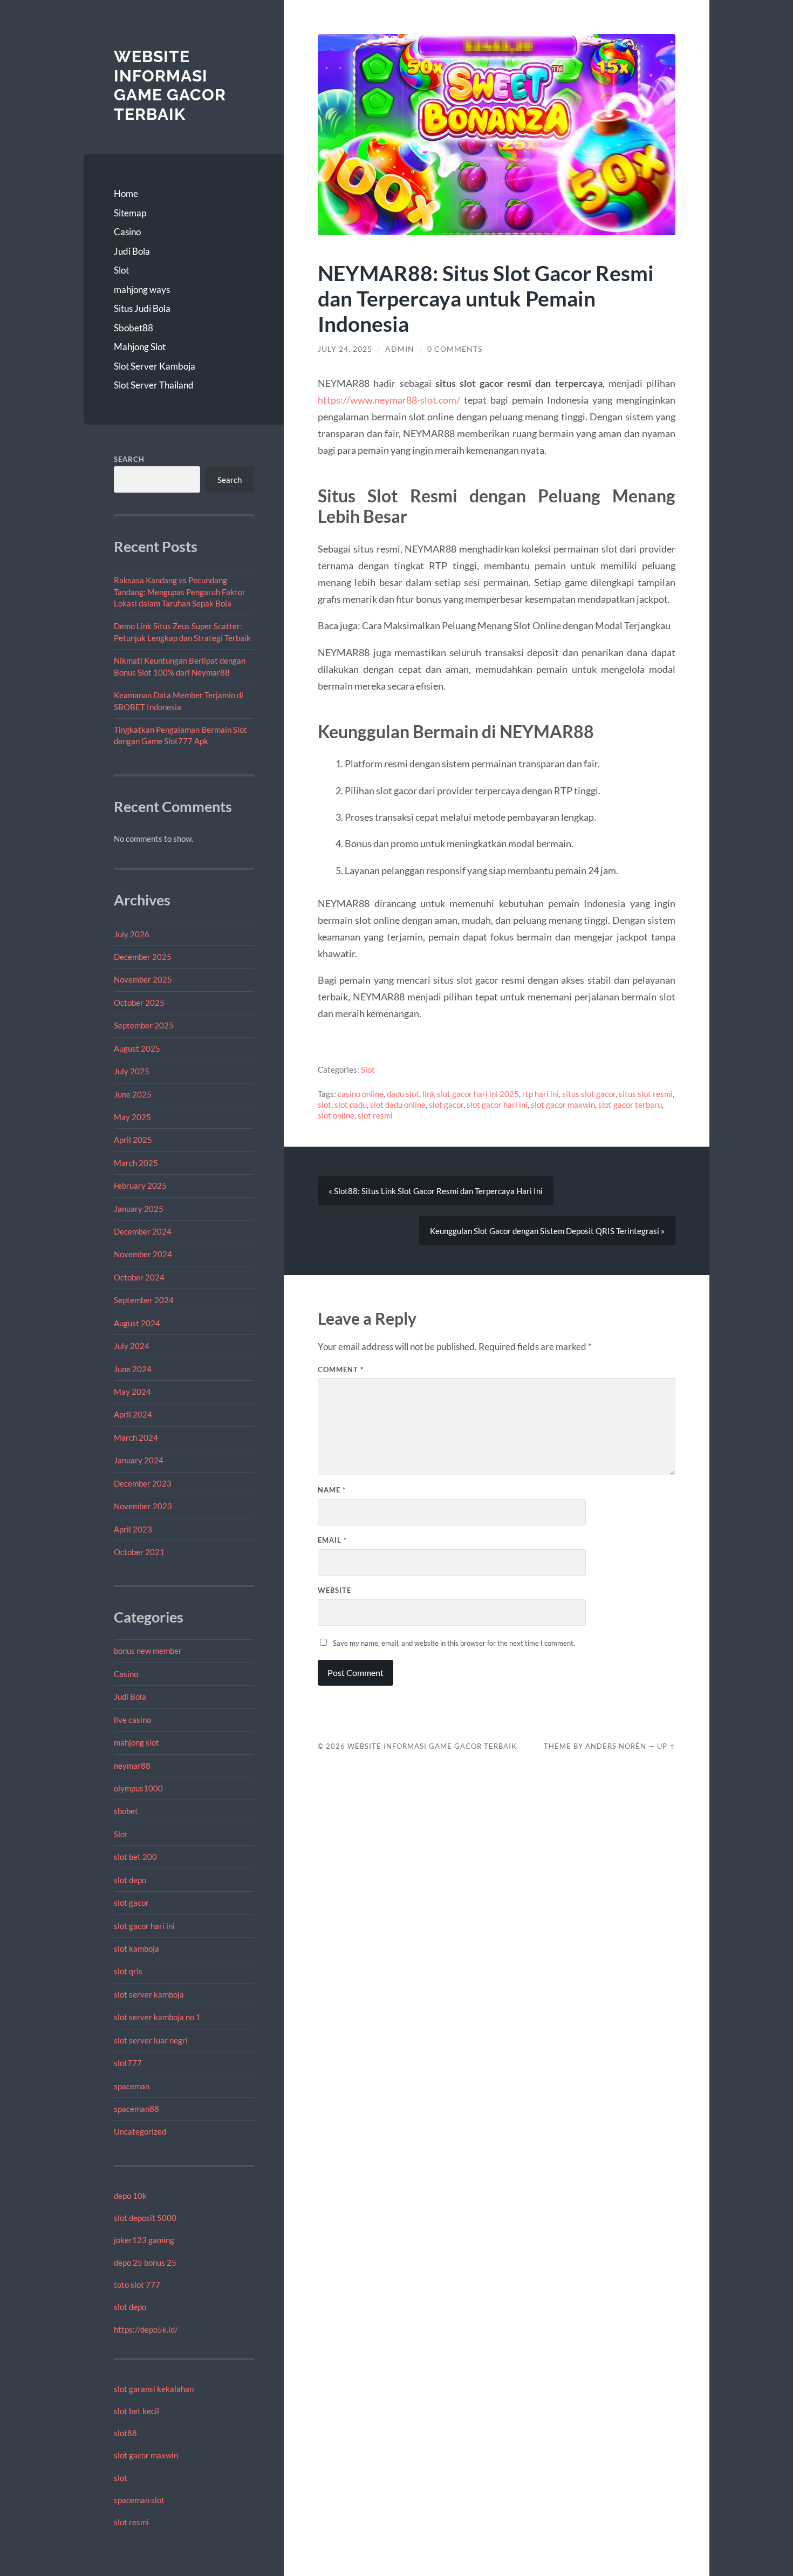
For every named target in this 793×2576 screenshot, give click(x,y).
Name (332, 1490)
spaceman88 (136, 2109)
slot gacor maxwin (146, 2455)
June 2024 (133, 1369)
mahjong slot (136, 1742)
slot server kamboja (149, 1994)
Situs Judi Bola (142, 308)
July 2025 (132, 1071)
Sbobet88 (134, 328)
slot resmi (131, 2522)
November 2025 (143, 979)
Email (332, 1540)
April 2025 (133, 1140)
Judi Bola (132, 251)
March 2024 (136, 1437)
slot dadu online (398, 1105)
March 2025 (136, 1163)
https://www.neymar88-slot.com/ (389, 400)
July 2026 (132, 934)
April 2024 (133, 1414)
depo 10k (130, 2196)
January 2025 (139, 1209)
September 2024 (144, 1300)
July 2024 (132, 1346)
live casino (132, 1720)
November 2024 (143, 1254)
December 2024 (143, 1231)
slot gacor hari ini (144, 1926)
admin (400, 349)
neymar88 (132, 1766)
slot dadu (351, 1105)
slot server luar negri (151, 2040)
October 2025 (139, 1003)
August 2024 (137, 1323)
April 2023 (133, 1529)
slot (121, 2478)
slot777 (128, 2063)
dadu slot (403, 1094)
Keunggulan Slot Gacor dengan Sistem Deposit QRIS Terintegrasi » (547, 1231)
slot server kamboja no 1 (157, 2017)
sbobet (126, 1811)
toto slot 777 (137, 2285)
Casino (127, 232)
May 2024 (132, 1392)
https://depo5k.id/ (146, 2329)
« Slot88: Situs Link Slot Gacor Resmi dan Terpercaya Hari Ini (436, 1191)
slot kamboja (136, 1948)
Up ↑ (666, 1746)
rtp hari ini (541, 1094)
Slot (121, 270)
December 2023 (143, 1483)
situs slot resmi (646, 1094)
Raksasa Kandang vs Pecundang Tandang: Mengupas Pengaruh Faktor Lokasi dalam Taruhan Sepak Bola (180, 592)
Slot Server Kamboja (155, 366)
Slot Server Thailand (154, 385)
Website (334, 1590)
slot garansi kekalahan (154, 2389)
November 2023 (143, 1506)
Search (129, 459)
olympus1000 (138, 1788)
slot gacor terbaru (630, 1105)
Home (126, 193)
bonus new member (148, 1651)
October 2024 (139, 1277)
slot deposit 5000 (145, 2218)
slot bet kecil (136, 2411)
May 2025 (132, 1117)
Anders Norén (616, 1746)
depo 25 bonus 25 (145, 2262)
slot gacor (131, 1903)
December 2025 (143, 957)
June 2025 (133, 1094)
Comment (341, 1369)
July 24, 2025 (345, 349)
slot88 (125, 2433)
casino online (361, 1094)
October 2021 (139, 1552)
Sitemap (130, 213)
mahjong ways (142, 289)
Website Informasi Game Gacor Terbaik (170, 85)
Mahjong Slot (140, 347)
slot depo (130, 1880)
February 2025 (140, 1185)
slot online (336, 1115)
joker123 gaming (144, 2240)
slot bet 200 (135, 1857)
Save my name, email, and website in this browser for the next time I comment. (454, 1643)
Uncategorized (140, 2131)
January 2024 (139, 1460)
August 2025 (137, 1048)
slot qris (128, 1971)
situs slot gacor (589, 1094)
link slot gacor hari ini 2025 (471, 1094)
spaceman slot (139, 2500)
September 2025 (144, 1025)
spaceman (132, 2086)
